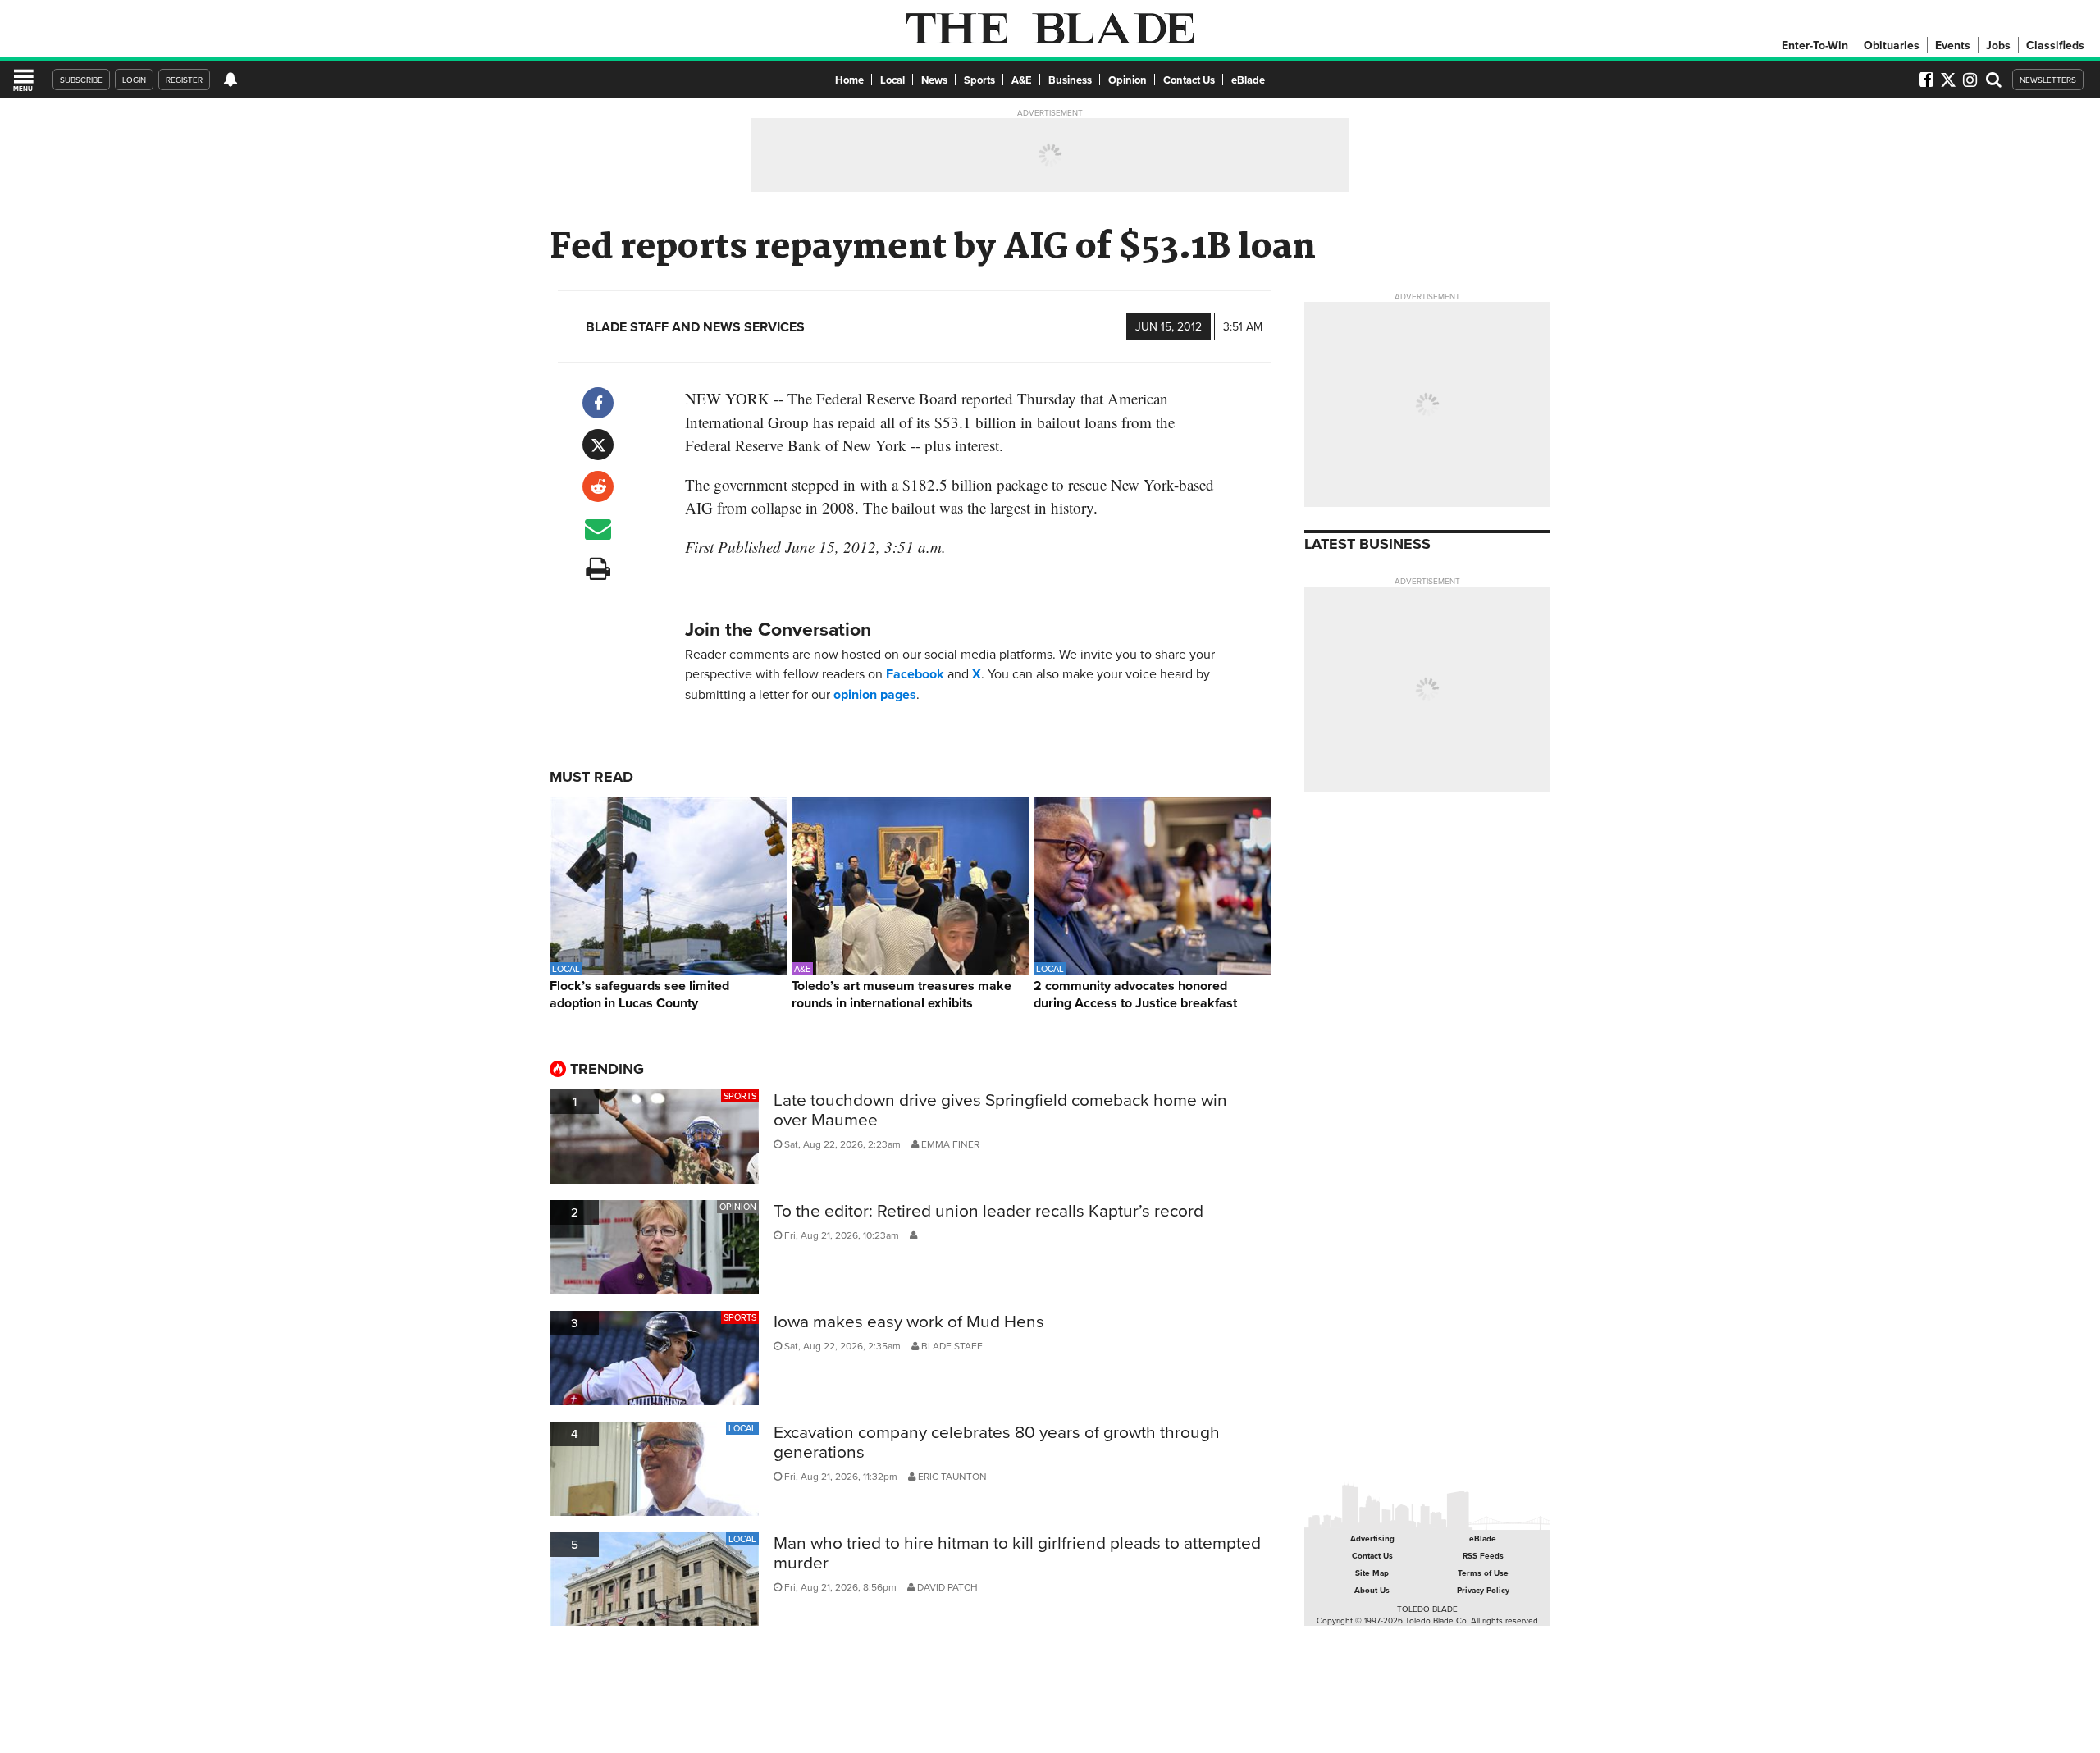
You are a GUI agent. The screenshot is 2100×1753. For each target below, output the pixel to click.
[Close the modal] (1225, 41)
